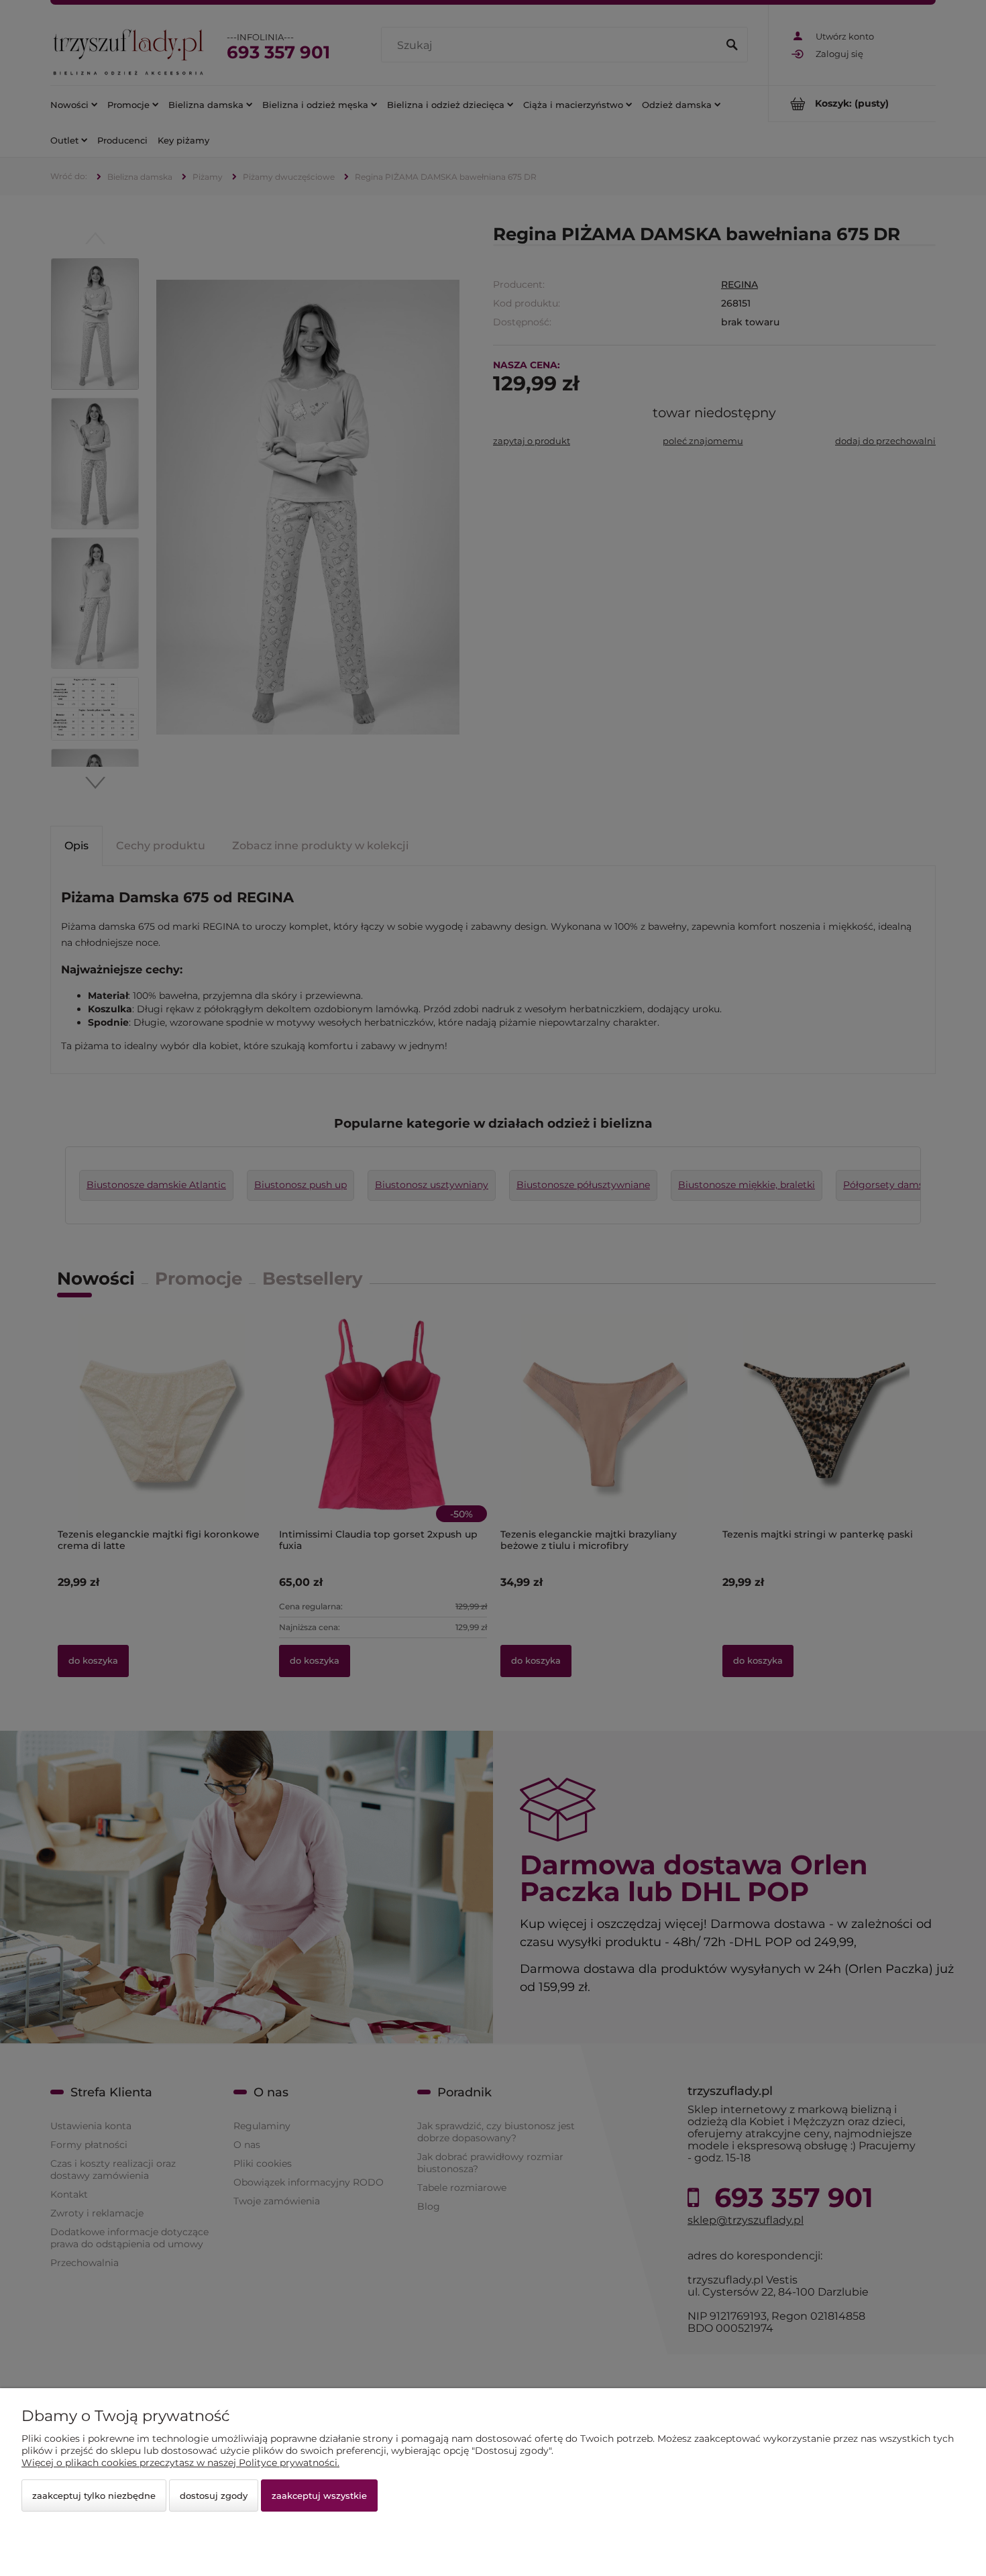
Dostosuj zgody (214, 2495)
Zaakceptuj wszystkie (319, 2495)
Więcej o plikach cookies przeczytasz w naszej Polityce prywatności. (180, 2463)
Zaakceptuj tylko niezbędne (94, 2495)
